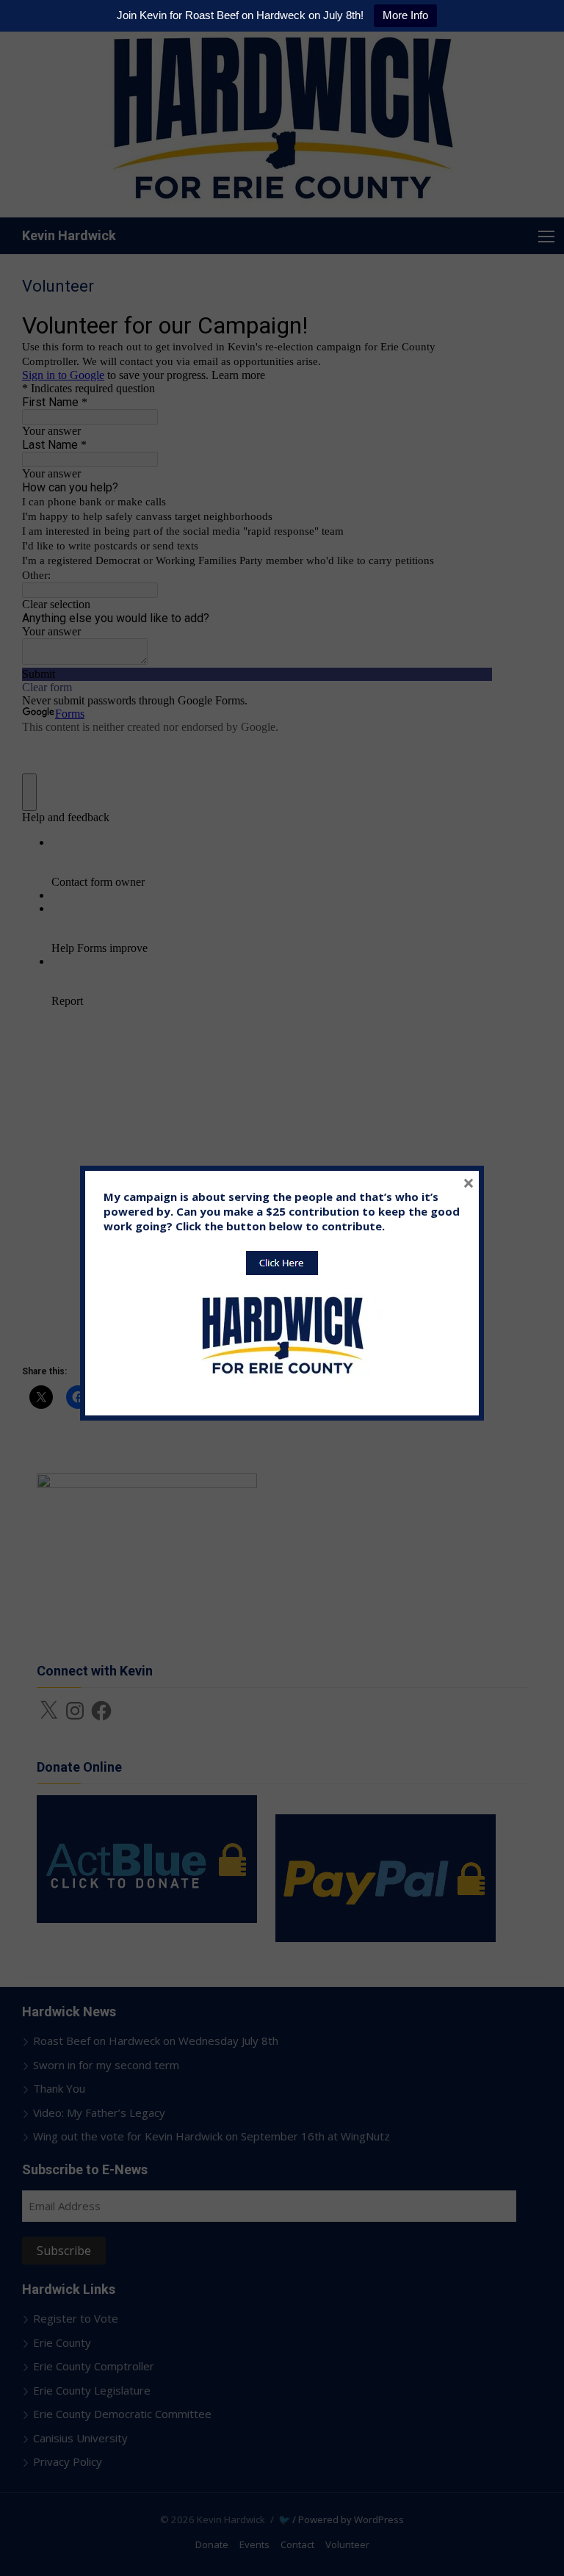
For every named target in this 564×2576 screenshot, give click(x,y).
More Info (405, 15)
